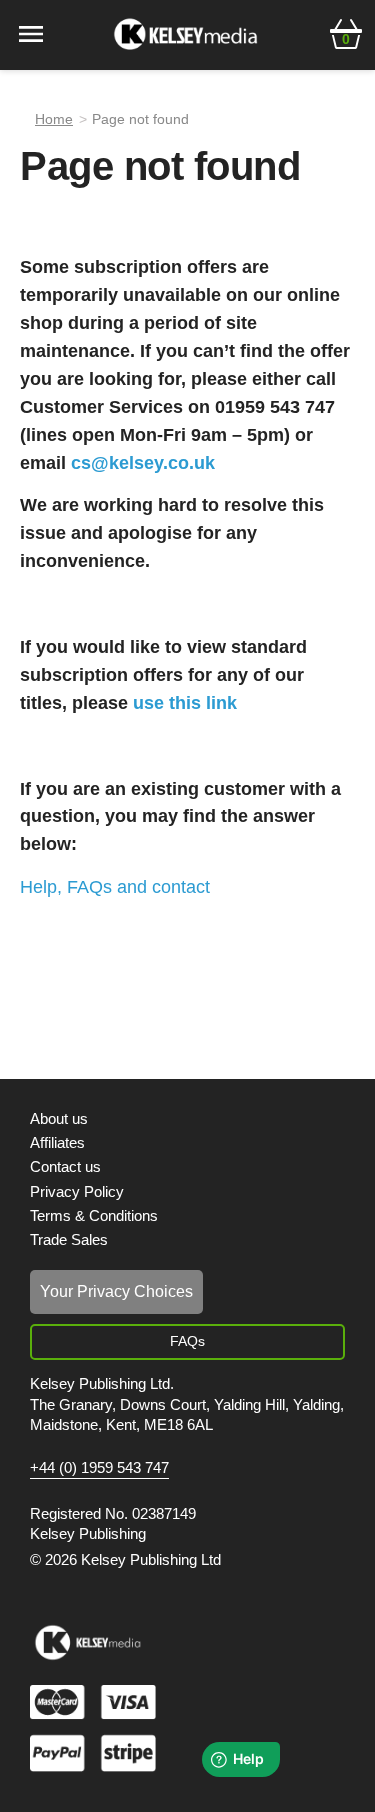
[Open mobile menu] (31, 32)
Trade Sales (69, 1239)
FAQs (187, 1341)
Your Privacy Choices (116, 1291)
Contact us (65, 1166)
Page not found (140, 119)
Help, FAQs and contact (115, 887)
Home (54, 119)
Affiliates (57, 1142)
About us (59, 1118)
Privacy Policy (77, 1191)
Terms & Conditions (94, 1215)
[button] (346, 32)
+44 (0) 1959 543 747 (99, 1468)
